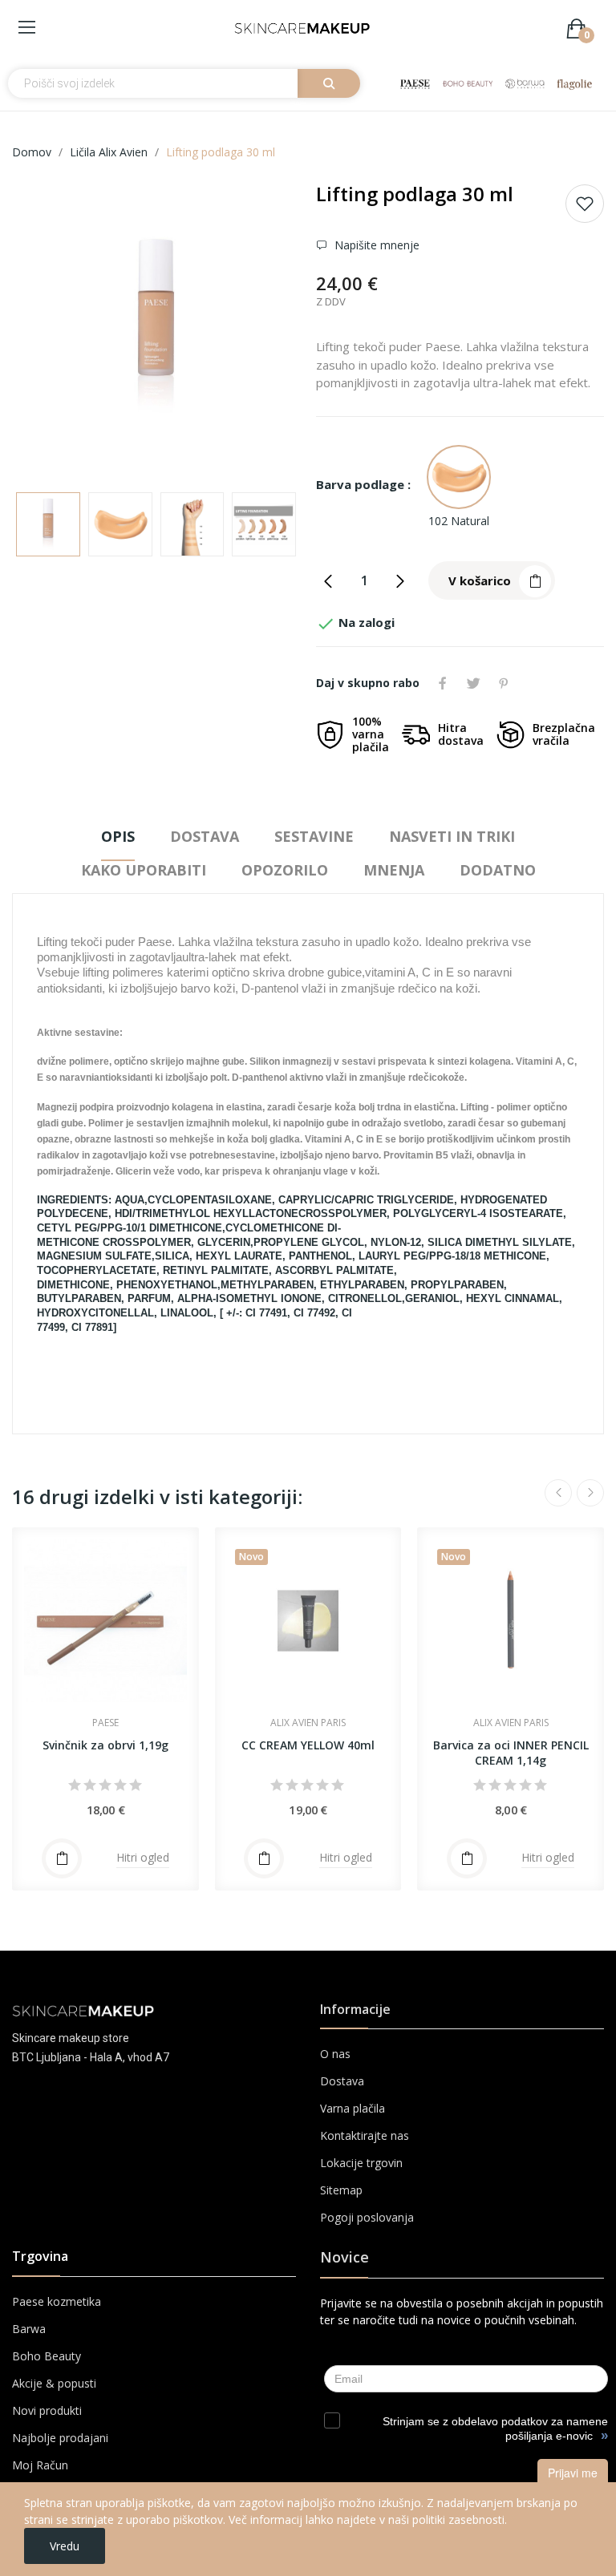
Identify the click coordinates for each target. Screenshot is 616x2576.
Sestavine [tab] (314, 836)
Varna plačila (353, 2108)
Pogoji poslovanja (367, 2217)
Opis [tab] (118, 836)
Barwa (29, 2329)
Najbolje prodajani (60, 2438)
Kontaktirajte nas (365, 2135)
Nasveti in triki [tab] (452, 836)
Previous (50, 330)
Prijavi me (573, 2473)
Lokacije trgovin (361, 2163)
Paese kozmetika (57, 2301)
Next (262, 330)
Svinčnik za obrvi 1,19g (105, 1745)
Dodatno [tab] (498, 870)
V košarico (480, 580)
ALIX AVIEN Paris (308, 1723)
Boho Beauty (47, 2356)
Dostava (342, 2081)
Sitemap (341, 2190)
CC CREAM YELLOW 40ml (308, 1745)
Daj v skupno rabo (443, 683)
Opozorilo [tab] (285, 870)
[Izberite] (62, 1858)
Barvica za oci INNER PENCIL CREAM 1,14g (511, 1753)
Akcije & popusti (54, 2383)
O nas (335, 2054)
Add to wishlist (585, 204)
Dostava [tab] (205, 836)
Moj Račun (40, 2465)
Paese (105, 1723)
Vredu (65, 2546)
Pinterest (504, 683)
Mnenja (394, 870)
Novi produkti (47, 2410)
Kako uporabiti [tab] (144, 870)
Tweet (473, 683)
